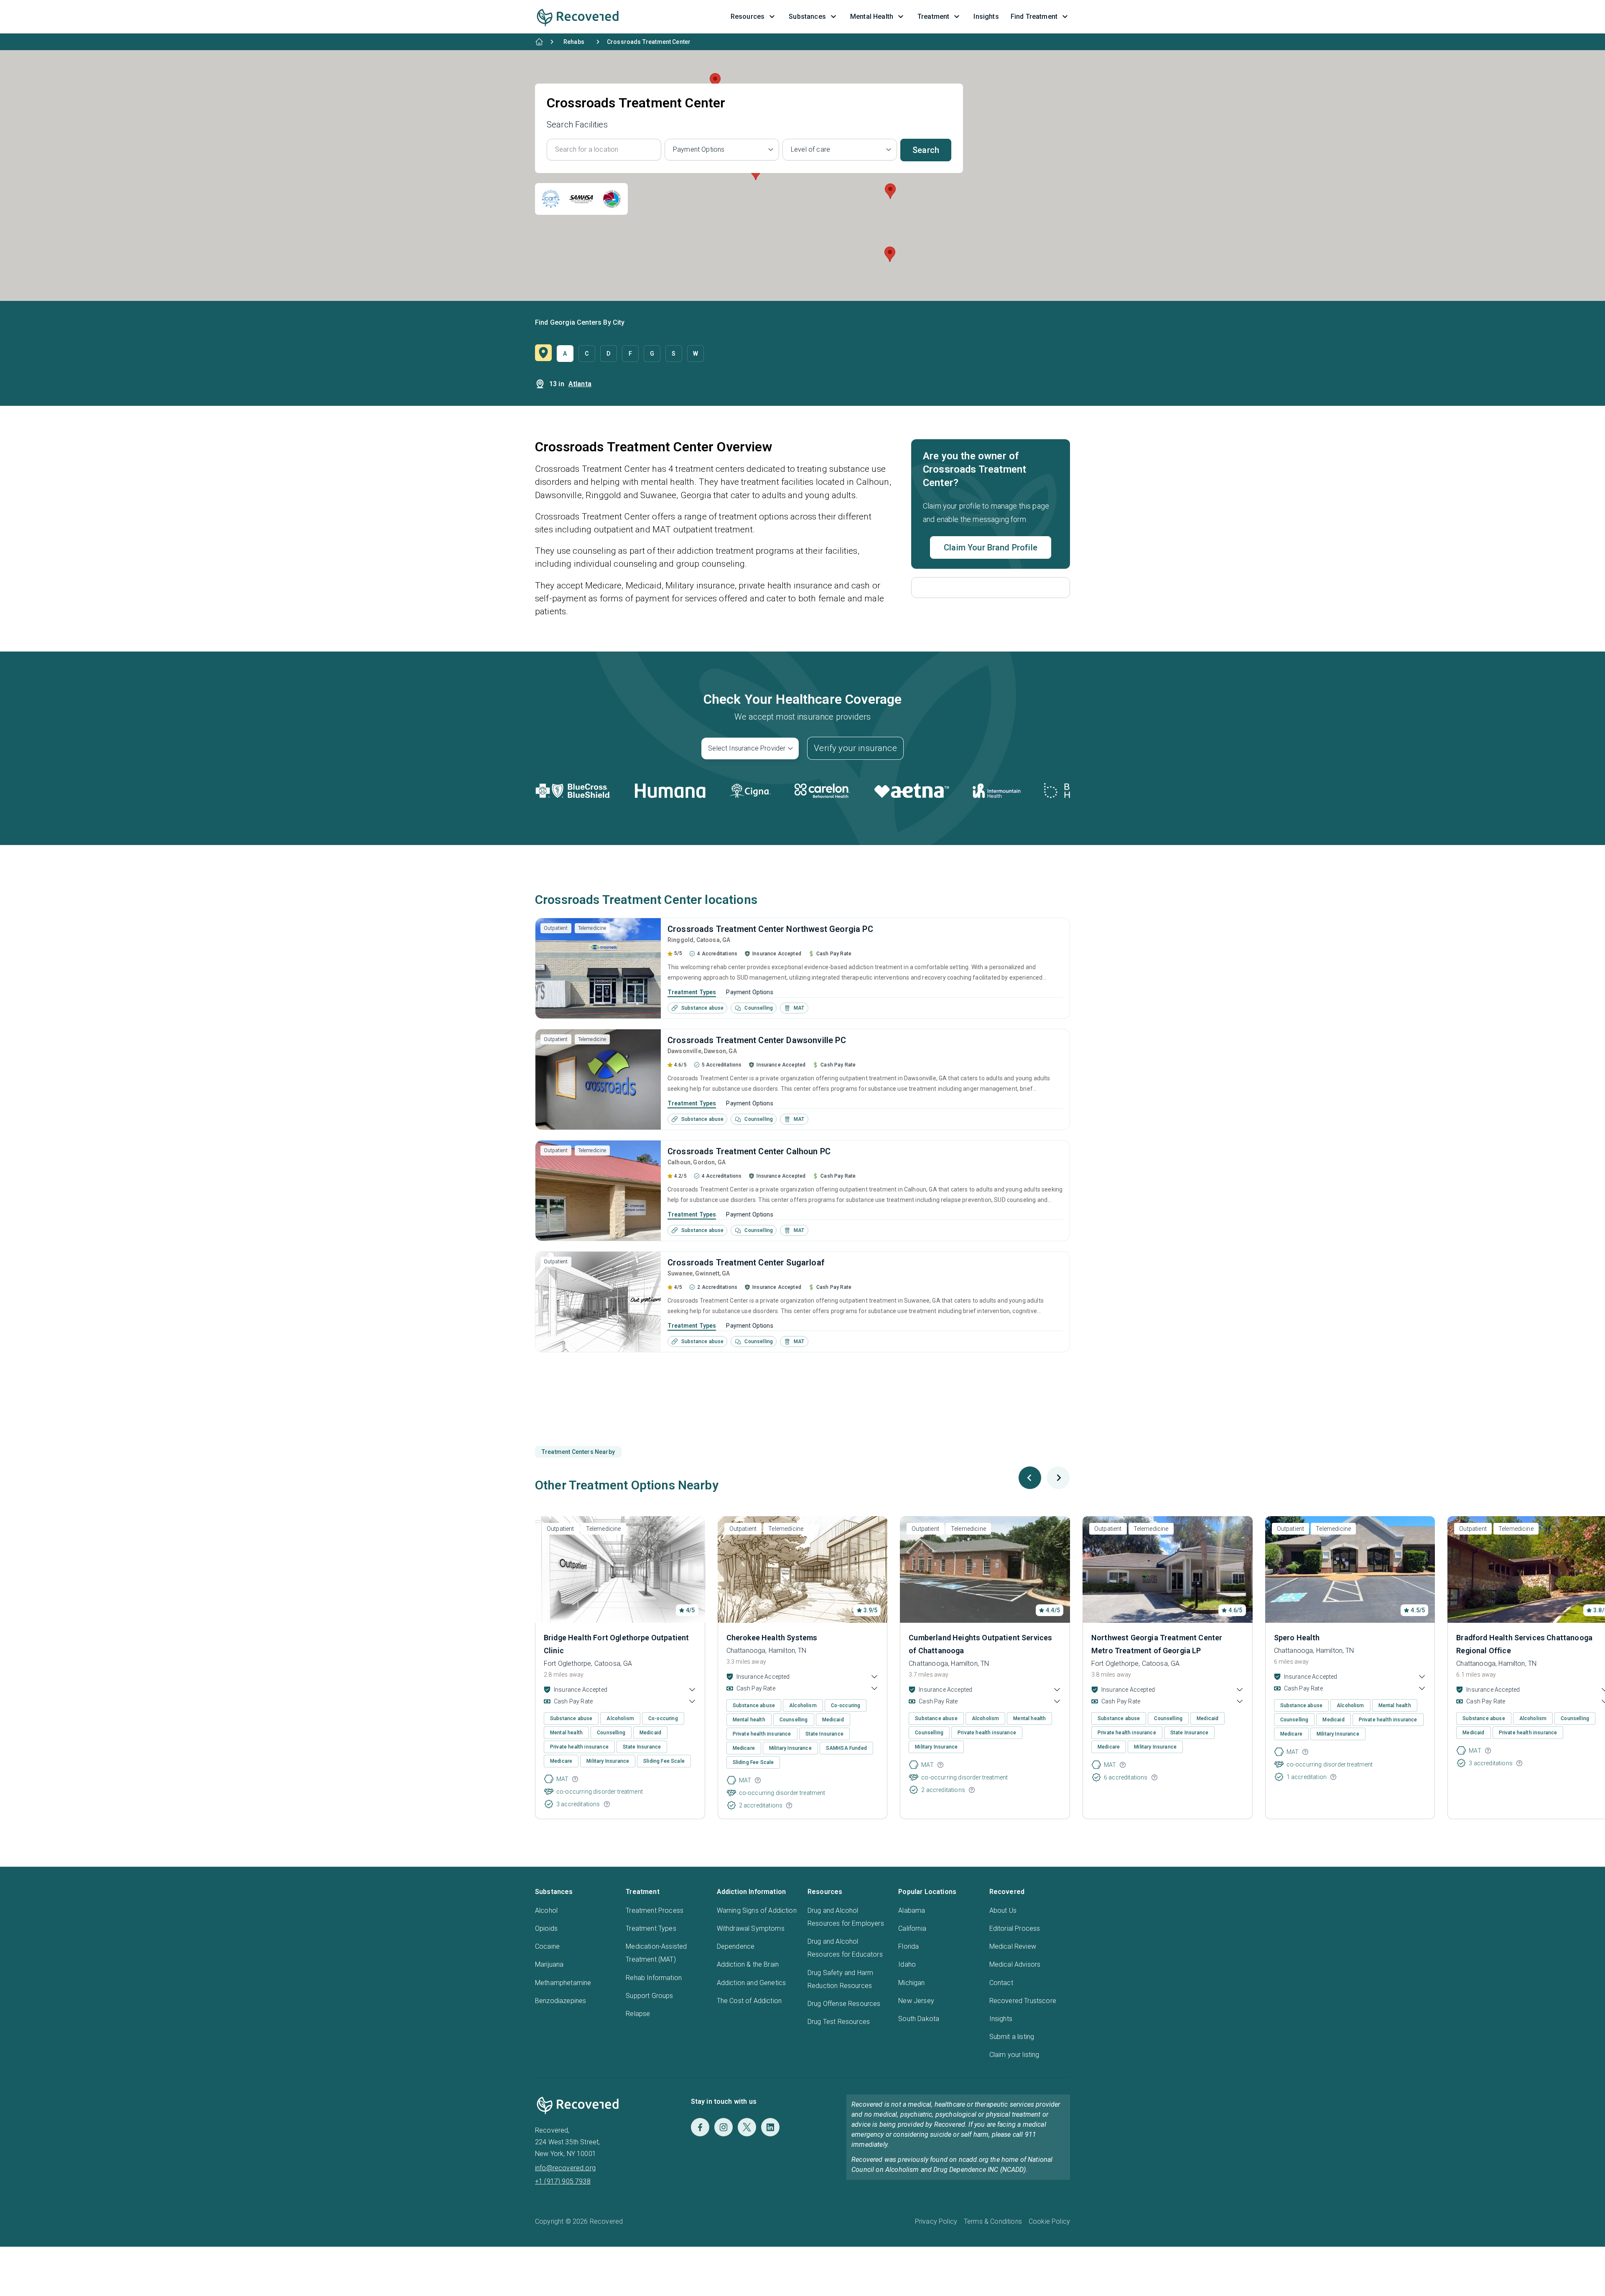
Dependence (736, 1946)
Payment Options (749, 992)
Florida (908, 1946)
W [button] (695, 354)
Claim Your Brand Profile (991, 547)
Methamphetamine (563, 1983)
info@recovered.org (565, 2168)
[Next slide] (1058, 1478)
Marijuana (549, 1964)
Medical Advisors (1015, 1964)
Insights (1001, 2019)
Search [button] (926, 150)
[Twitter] (747, 2127)
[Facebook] (700, 2127)
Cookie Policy (1049, 2221)
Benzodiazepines (560, 2001)
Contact (1001, 1983)
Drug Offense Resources (844, 2004)
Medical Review (1013, 1946)
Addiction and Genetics (752, 1983)
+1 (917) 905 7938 (563, 2181)
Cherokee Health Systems (772, 1638)
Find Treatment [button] (1034, 17)
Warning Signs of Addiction (757, 1910)
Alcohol (546, 1910)
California (912, 1928)
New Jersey (916, 2001)
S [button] (674, 354)
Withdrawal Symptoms (751, 1928)
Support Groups (649, 1996)
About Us (1003, 1910)
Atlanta (580, 384)
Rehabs (574, 42)
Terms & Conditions (993, 2221)
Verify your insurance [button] (855, 748)
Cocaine (547, 1946)
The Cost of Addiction (749, 2001)
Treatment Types (692, 992)
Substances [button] (807, 17)
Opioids (546, 1928)
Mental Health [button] (872, 17)
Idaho (907, 1964)
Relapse (638, 2014)
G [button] (652, 354)
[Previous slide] (1030, 1478)
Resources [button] (748, 17)
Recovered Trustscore (1023, 2001)
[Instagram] (724, 2127)
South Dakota (919, 2019)
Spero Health (1297, 1638)
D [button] (608, 354)
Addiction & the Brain (748, 1964)
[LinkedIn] (770, 2127)
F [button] (630, 354)
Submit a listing (1012, 2037)
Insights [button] (986, 17)
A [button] (565, 354)
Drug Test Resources (839, 2022)
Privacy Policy (936, 2221)
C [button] (587, 354)
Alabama (912, 1910)
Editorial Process (1015, 1928)
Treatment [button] (933, 17)
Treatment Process (655, 1910)
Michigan (911, 1983)
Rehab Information (654, 1978)
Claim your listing (1014, 2055)
